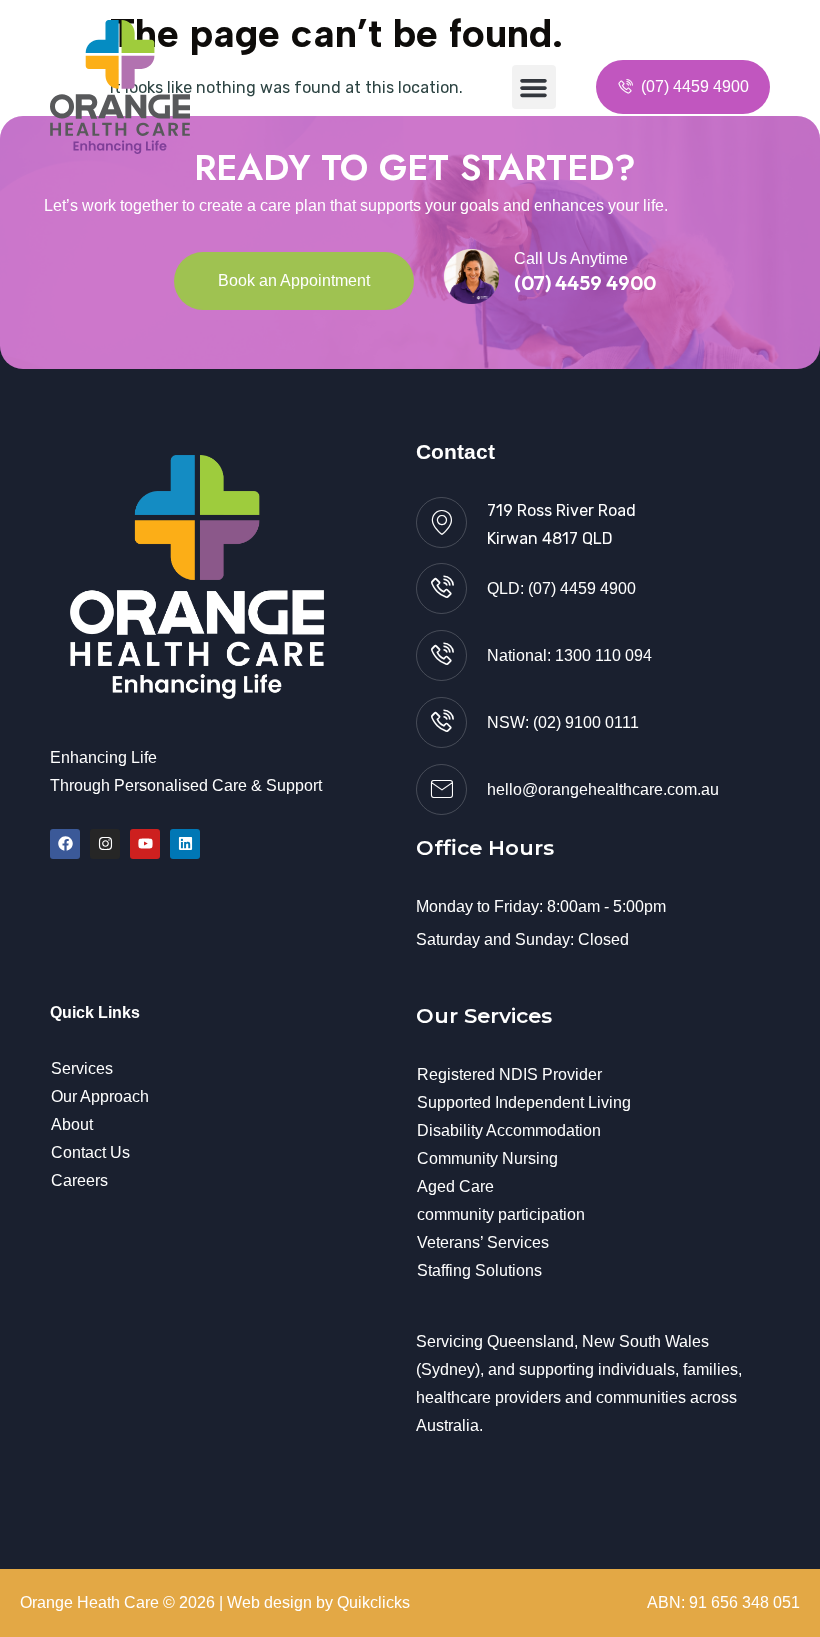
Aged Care (455, 1186)
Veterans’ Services (483, 1242)
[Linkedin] (185, 844)
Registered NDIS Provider (509, 1074)
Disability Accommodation (509, 1130)
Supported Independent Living (524, 1102)
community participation (501, 1214)
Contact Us (90, 1152)
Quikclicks (373, 1602)
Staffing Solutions (479, 1270)
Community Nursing (487, 1158)
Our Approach (100, 1096)
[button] (534, 87)
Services (82, 1068)
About (72, 1124)
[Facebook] (65, 844)
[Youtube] (145, 844)
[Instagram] (105, 844)
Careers (79, 1180)
